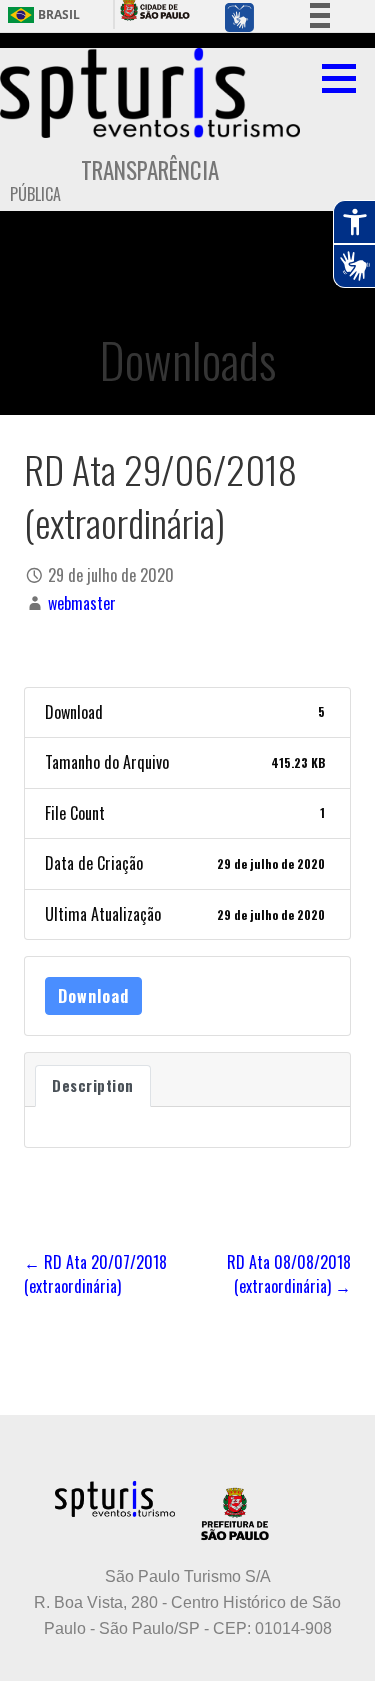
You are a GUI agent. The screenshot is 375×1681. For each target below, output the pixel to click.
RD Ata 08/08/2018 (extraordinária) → (289, 1274)
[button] (346, 78)
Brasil (59, 15)
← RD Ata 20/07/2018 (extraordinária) (95, 1274)
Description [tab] (93, 1085)
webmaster (82, 603)
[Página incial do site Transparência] (150, 93)
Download (93, 996)
